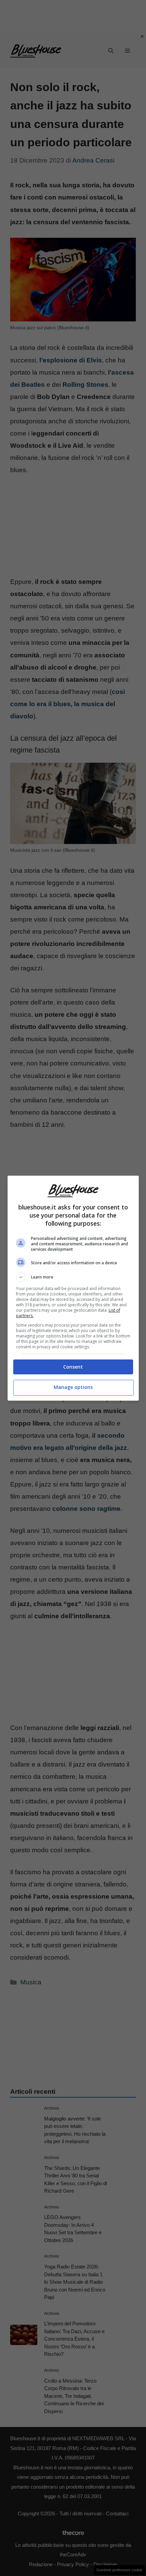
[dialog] (73, 1288)
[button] (73, 1277)
